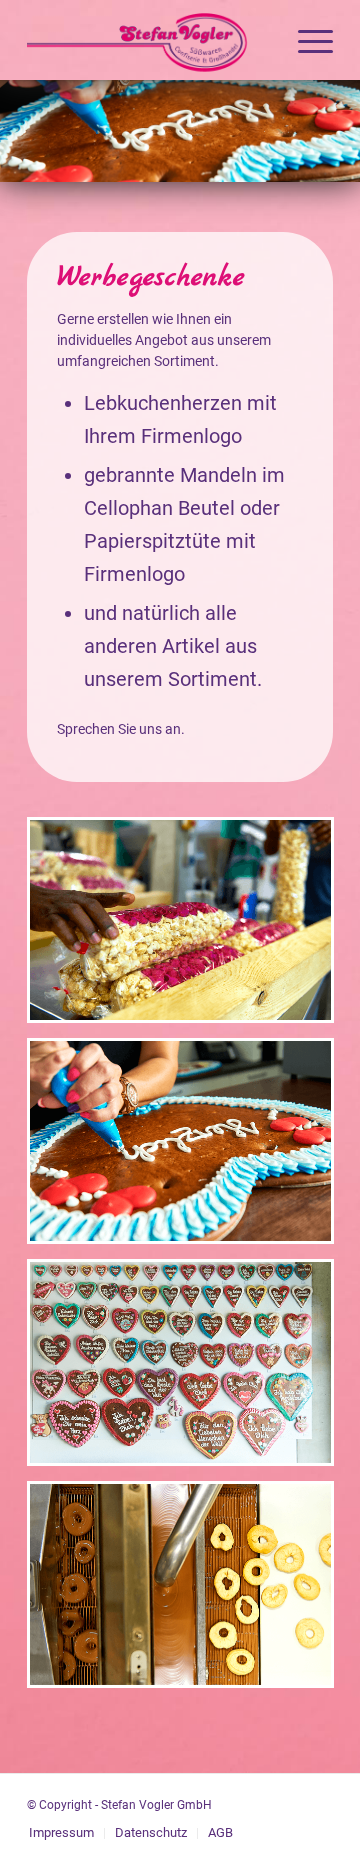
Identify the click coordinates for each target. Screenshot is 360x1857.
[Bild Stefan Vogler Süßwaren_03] (188, 1592)
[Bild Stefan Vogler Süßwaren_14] (188, 927)
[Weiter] (342, 131)
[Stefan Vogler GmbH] (149, 40)
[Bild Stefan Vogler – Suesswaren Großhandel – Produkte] (188, 1148)
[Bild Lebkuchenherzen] (188, 1370)
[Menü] (305, 40)
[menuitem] (305, 40)
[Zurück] (17, 131)
